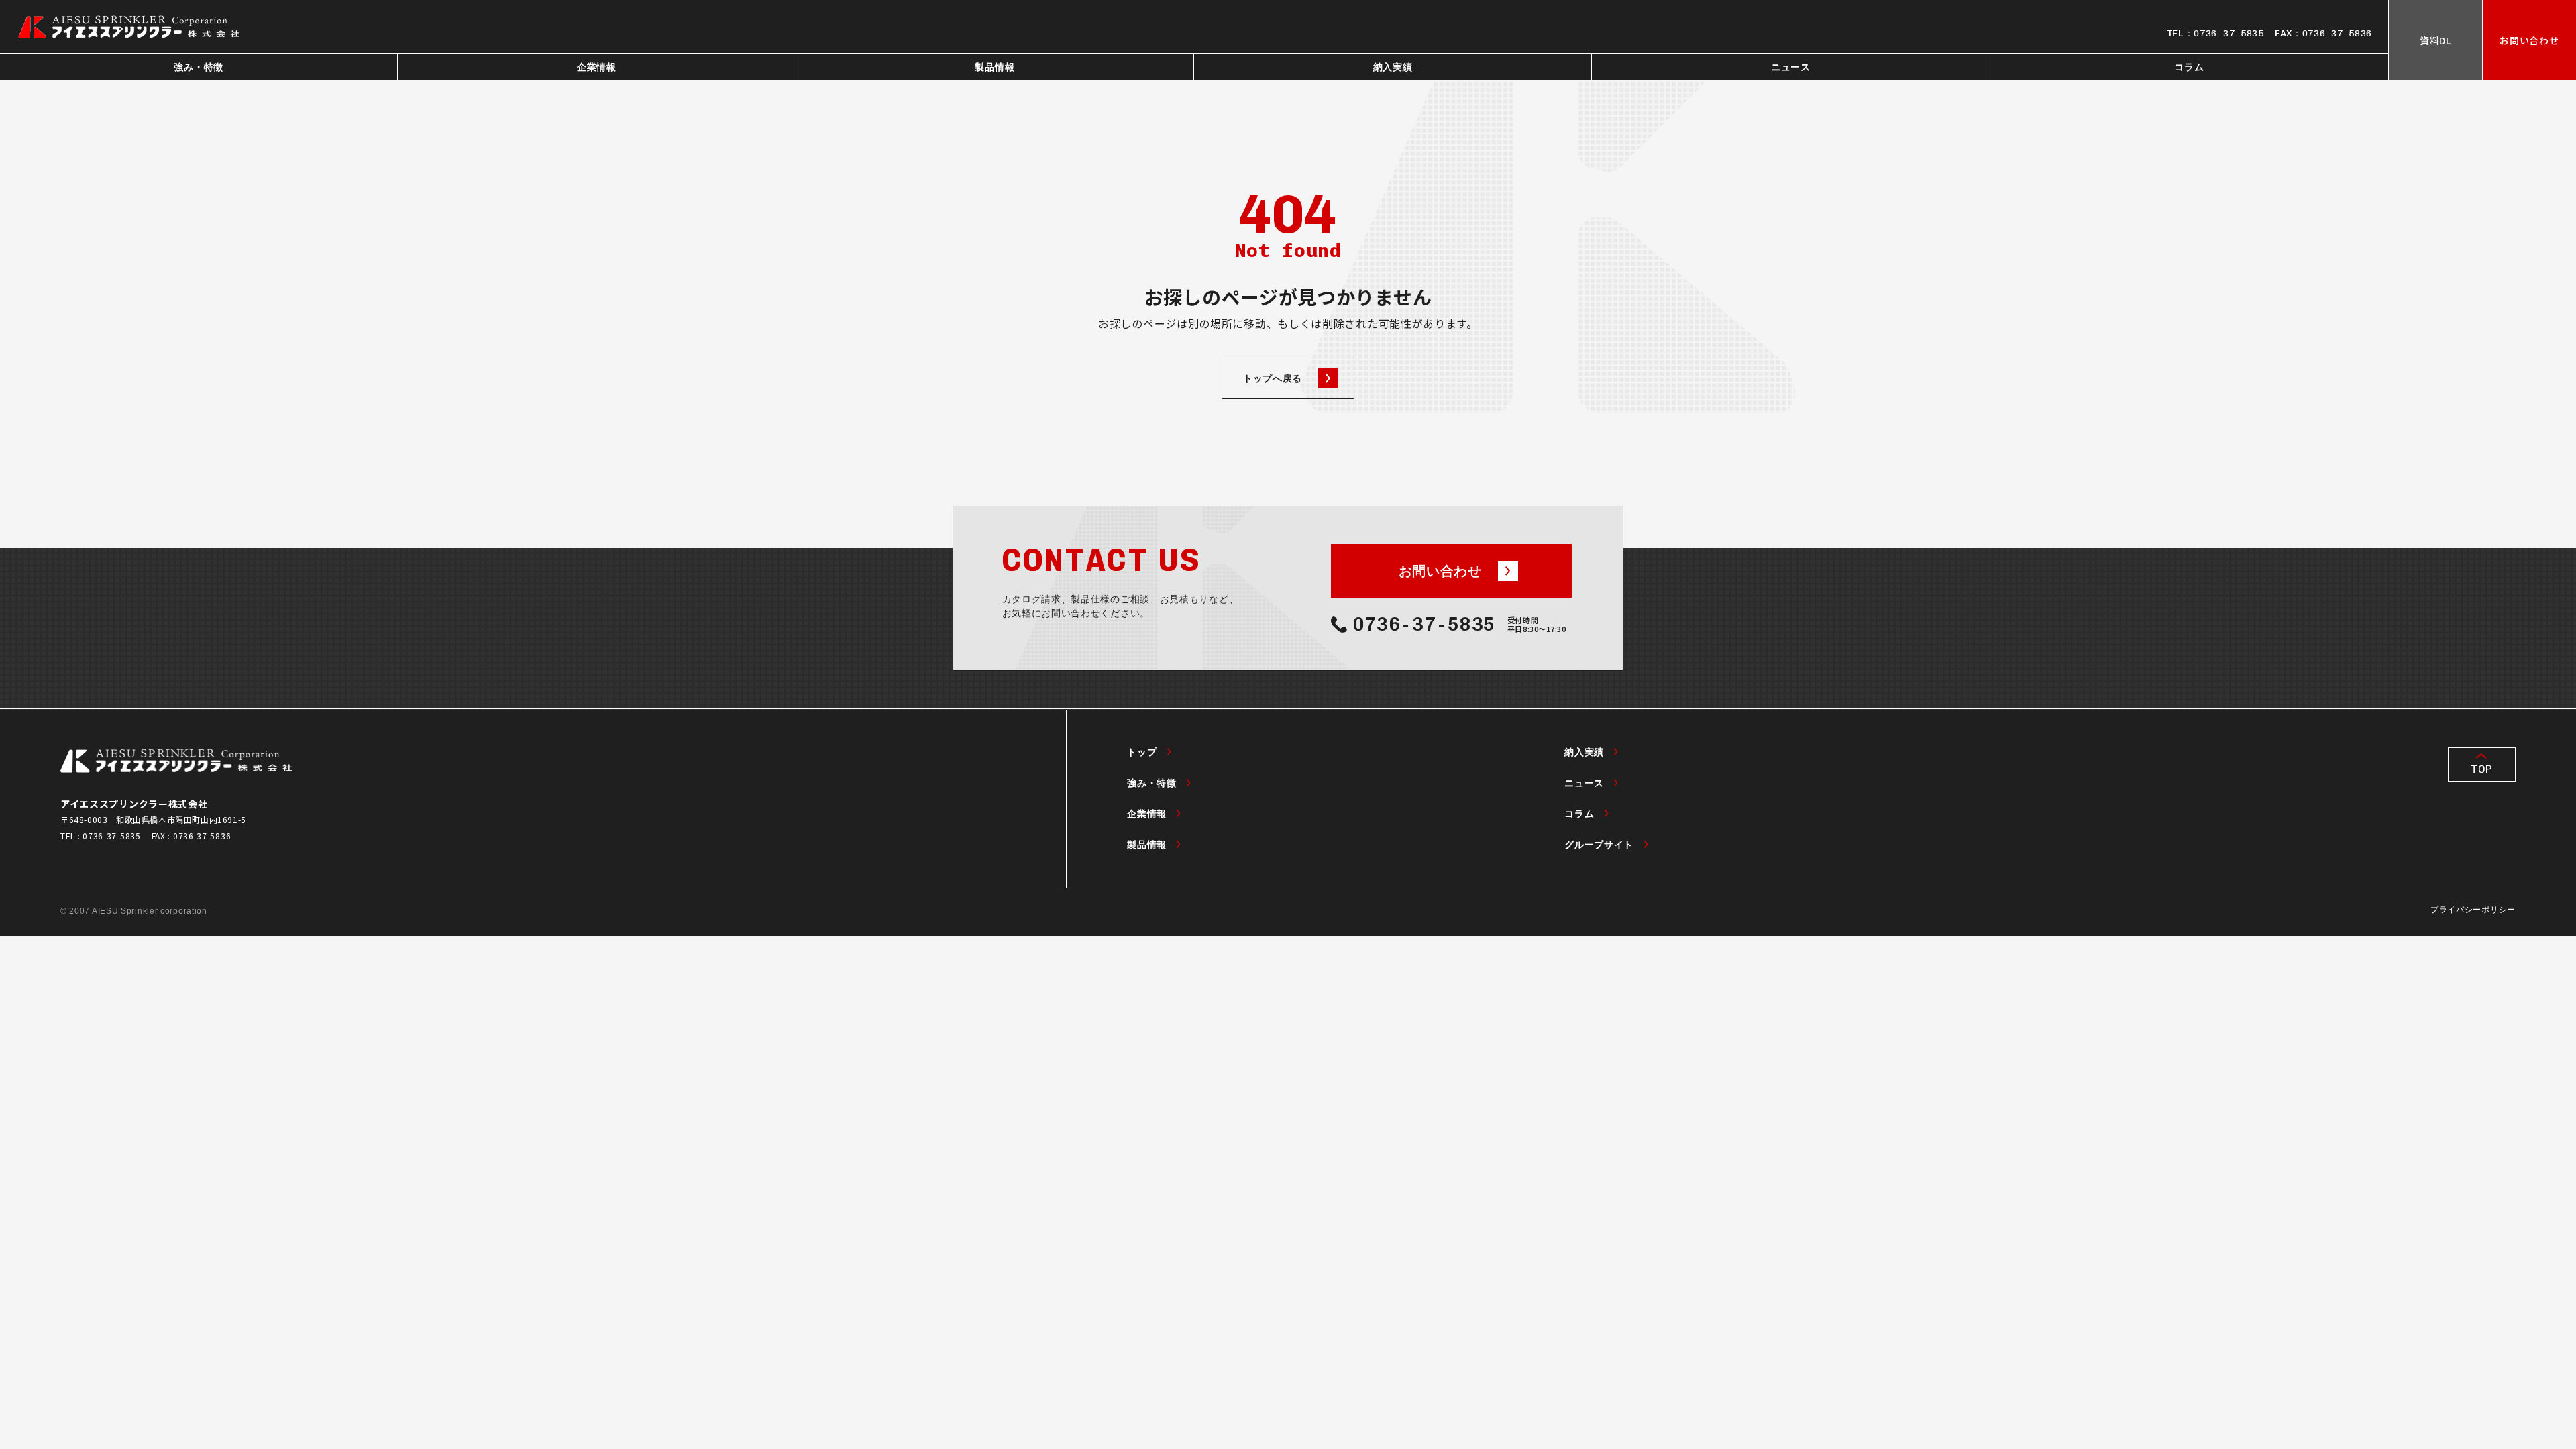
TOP (2481, 769)
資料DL (2435, 40)
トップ (1142, 752)
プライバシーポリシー (2473, 910)
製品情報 (995, 67)
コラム (2189, 67)
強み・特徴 (199, 67)
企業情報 (597, 67)
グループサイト (1599, 845)
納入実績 (1393, 67)
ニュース (1791, 67)
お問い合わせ (2529, 40)
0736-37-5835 (2229, 33)
